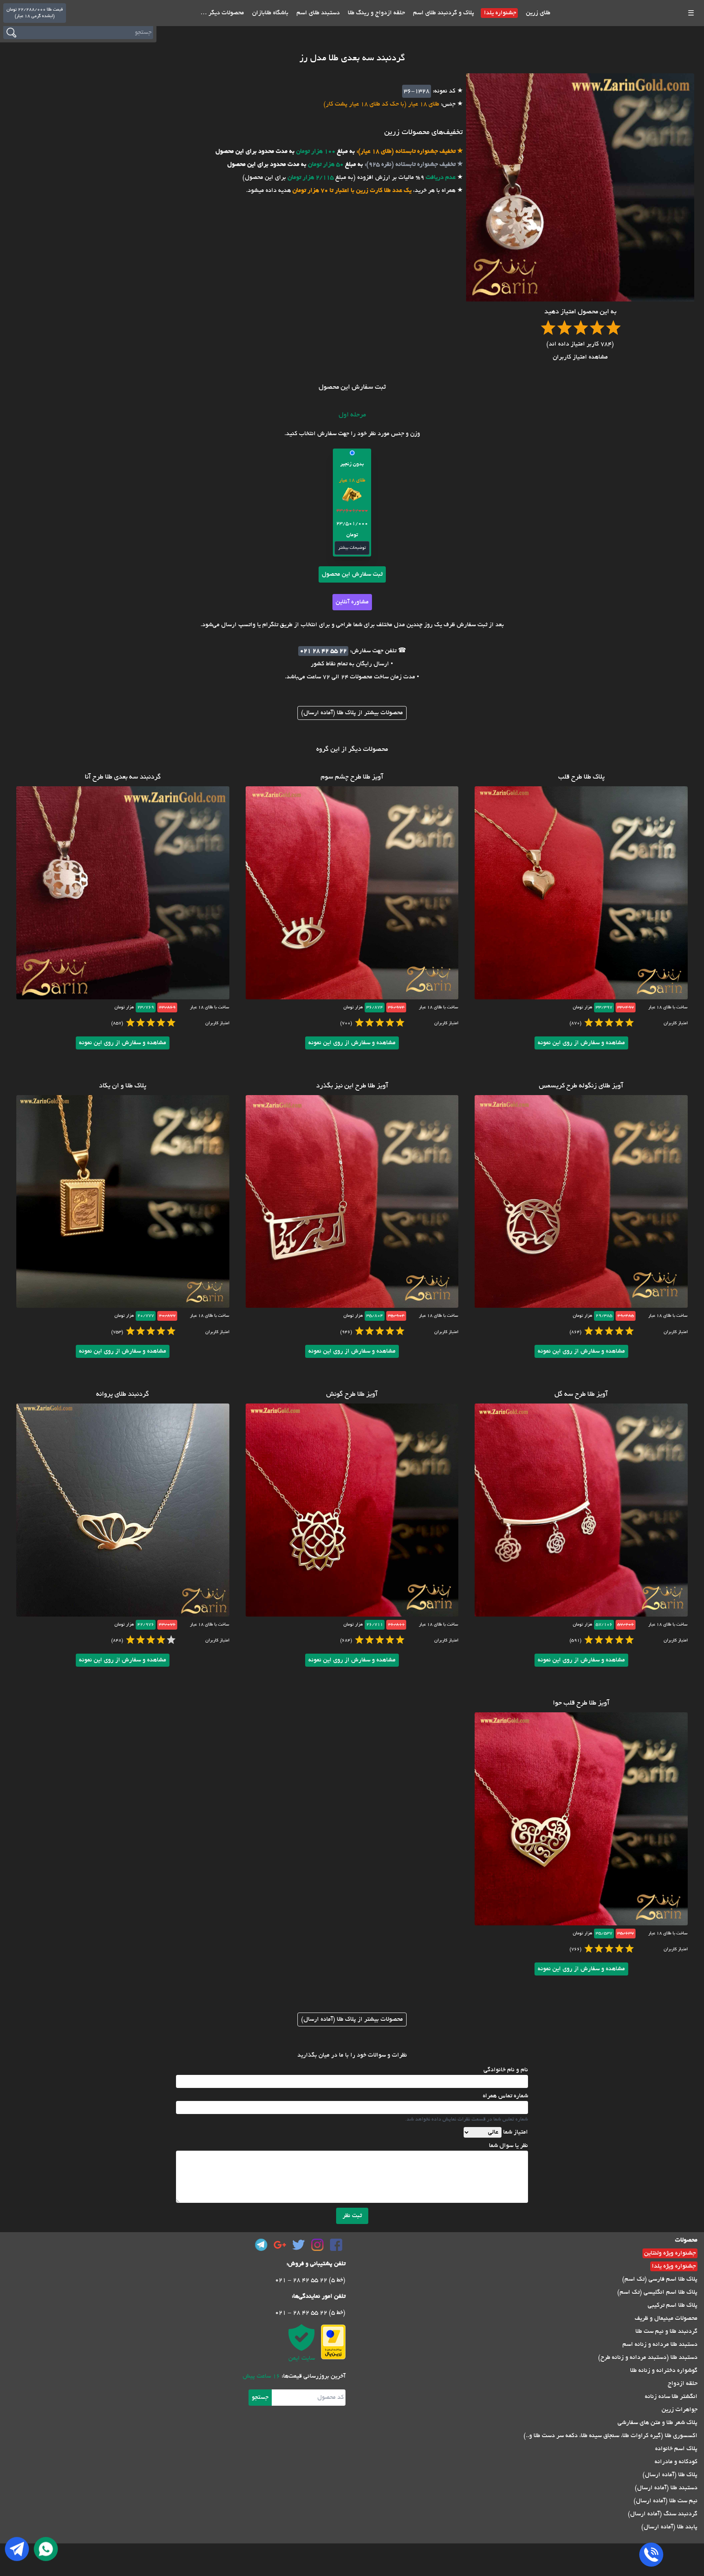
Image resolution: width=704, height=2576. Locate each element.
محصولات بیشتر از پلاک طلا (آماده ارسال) (352, 713)
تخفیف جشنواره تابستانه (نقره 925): (409, 165)
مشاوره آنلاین (352, 602)
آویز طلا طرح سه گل (581, 1395)
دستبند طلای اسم (317, 13)
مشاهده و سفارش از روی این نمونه (581, 1043)
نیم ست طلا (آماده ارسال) (665, 2501)
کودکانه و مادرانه (676, 2462)
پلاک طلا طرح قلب (581, 777)
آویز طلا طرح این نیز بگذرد (352, 1086)
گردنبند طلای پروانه (123, 1395)
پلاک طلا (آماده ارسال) (670, 2475)
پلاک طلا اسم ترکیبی (673, 2305)
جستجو (260, 2398)
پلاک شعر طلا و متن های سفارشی (658, 2423)
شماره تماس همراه (505, 2096)
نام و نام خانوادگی (506, 2070)
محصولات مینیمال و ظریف (666, 2319)
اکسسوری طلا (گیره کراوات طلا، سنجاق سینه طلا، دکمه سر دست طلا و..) (610, 2436)
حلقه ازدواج (683, 2384)
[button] (352, 503)
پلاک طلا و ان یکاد (123, 1086)
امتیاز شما (516, 2132)
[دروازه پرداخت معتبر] (333, 2342)
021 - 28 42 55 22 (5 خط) (310, 2280)
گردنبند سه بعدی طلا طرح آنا (123, 777)
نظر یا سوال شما (508, 2146)
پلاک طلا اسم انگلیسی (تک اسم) (657, 2292)
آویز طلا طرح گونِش (352, 1395)
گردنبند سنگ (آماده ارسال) (663, 2514)
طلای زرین (537, 13)
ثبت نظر (352, 2216)
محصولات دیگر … (222, 13)
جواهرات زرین (680, 2410)
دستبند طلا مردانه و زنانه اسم (660, 2345)
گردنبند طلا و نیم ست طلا (667, 2332)
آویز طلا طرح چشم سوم (352, 777)
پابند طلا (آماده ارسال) (669, 2527)
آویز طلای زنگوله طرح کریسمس (581, 1086)
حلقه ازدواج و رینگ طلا (376, 13)
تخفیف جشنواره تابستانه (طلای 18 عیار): (405, 152)
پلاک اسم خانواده (676, 2449)
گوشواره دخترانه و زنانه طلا (664, 2371)
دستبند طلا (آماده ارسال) (666, 2488)
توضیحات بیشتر (352, 548)
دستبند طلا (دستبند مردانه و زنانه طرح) (648, 2358)
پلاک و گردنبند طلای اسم (443, 13)
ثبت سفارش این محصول (352, 574)
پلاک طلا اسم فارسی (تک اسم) (660, 2279)
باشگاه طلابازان (269, 13)
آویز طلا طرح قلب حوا (581, 1703)
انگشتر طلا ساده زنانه (671, 2397)
